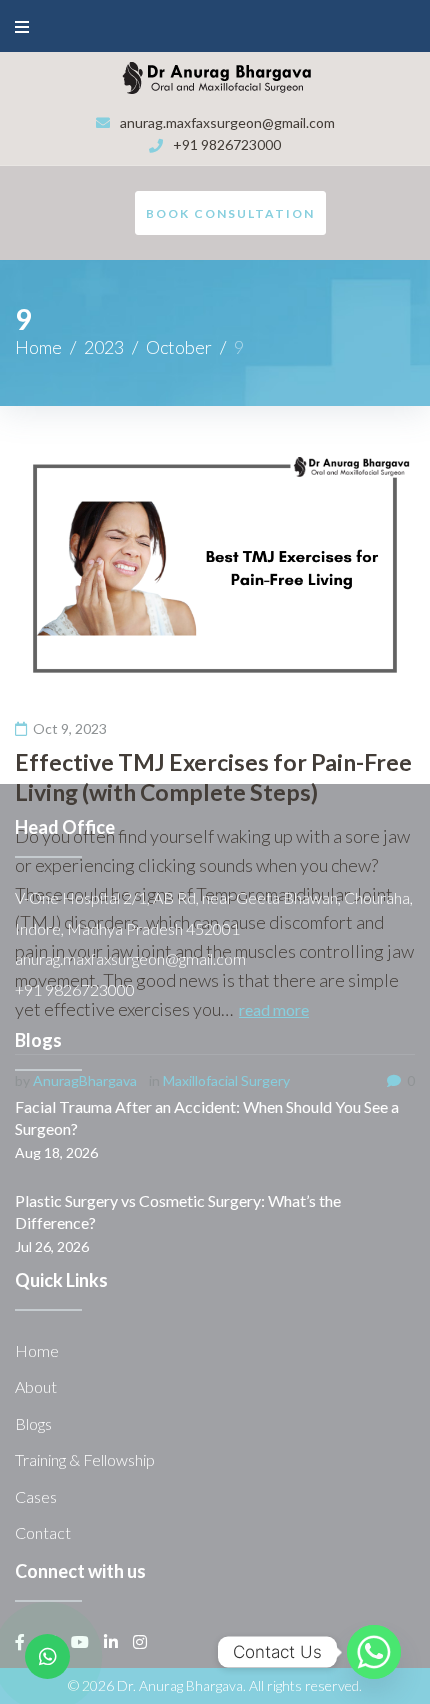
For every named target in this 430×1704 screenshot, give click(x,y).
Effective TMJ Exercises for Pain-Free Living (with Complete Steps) (213, 777)
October (179, 347)
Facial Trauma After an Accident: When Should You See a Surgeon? (207, 1117)
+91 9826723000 (227, 144)
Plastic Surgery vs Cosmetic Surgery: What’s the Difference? (178, 1211)
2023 (104, 347)
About (36, 1386)
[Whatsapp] (374, 1652)
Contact (43, 1532)
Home (38, 347)
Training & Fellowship (85, 1459)
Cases (36, 1496)
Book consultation (230, 213)
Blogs (33, 1423)
